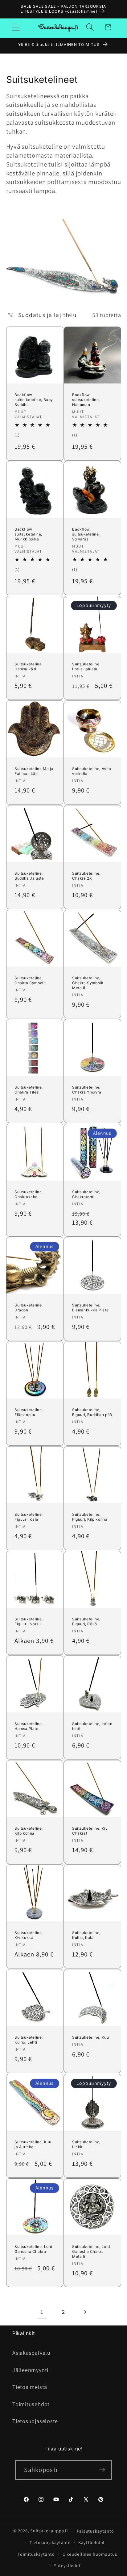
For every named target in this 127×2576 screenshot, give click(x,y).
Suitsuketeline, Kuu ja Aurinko (33, 2145)
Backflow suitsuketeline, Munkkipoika (28, 534)
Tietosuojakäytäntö (50, 2542)
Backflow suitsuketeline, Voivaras (86, 534)
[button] (16, 27)
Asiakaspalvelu (31, 2353)
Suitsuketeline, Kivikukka (29, 1935)
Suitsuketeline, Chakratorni (86, 1194)
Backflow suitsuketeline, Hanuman (86, 399)
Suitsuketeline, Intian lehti (92, 1726)
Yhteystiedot (67, 2565)
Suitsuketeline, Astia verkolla (92, 771)
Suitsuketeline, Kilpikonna (29, 1831)
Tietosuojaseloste (35, 2421)
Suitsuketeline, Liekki (86, 2145)
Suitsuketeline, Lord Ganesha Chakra (33, 2249)
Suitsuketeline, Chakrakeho (29, 1194)
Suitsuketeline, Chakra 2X (86, 876)
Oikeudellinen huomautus (90, 2554)
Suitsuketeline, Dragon (29, 1308)
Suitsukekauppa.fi (49, 2531)
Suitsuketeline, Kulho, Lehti (29, 2040)
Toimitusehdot (31, 2404)
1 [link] (42, 2312)
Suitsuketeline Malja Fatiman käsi (34, 771)
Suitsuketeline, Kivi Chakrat (90, 1831)
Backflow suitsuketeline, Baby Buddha (34, 399)
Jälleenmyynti (30, 2370)
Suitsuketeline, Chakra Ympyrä (87, 1090)
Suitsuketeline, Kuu (90, 2038)
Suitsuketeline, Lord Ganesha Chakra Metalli (91, 2251)
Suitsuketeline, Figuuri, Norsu (29, 1621)
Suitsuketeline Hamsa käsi (28, 666)
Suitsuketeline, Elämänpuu (29, 1412)
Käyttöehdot (92, 2542)
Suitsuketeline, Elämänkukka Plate (90, 1308)
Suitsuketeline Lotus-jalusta (86, 666)
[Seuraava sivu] (85, 2312)
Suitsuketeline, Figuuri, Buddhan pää (92, 1412)
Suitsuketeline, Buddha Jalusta (29, 876)
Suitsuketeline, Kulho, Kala (86, 1935)
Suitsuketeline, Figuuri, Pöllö (86, 1621)
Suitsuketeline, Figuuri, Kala (29, 1517)
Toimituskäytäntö (36, 2554)
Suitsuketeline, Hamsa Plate (29, 1726)
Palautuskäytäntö (95, 2531)
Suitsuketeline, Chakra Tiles (29, 1090)
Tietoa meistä (30, 2387)
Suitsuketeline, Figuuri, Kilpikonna (90, 1517)
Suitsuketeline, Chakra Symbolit (30, 980)
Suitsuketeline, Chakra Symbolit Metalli (88, 983)
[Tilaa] (102, 2470)
